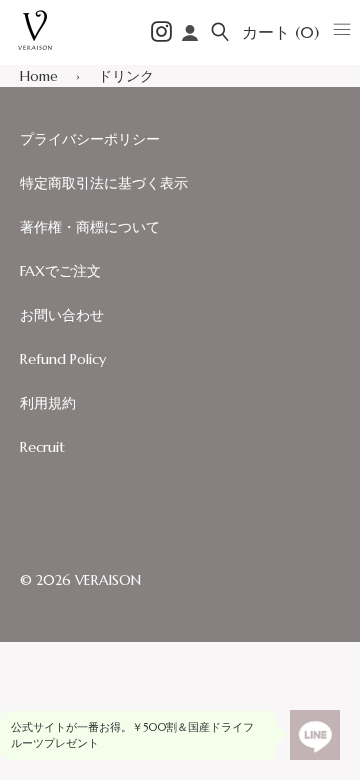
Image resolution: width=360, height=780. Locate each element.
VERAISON (108, 580)
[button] (220, 32)
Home (39, 76)
